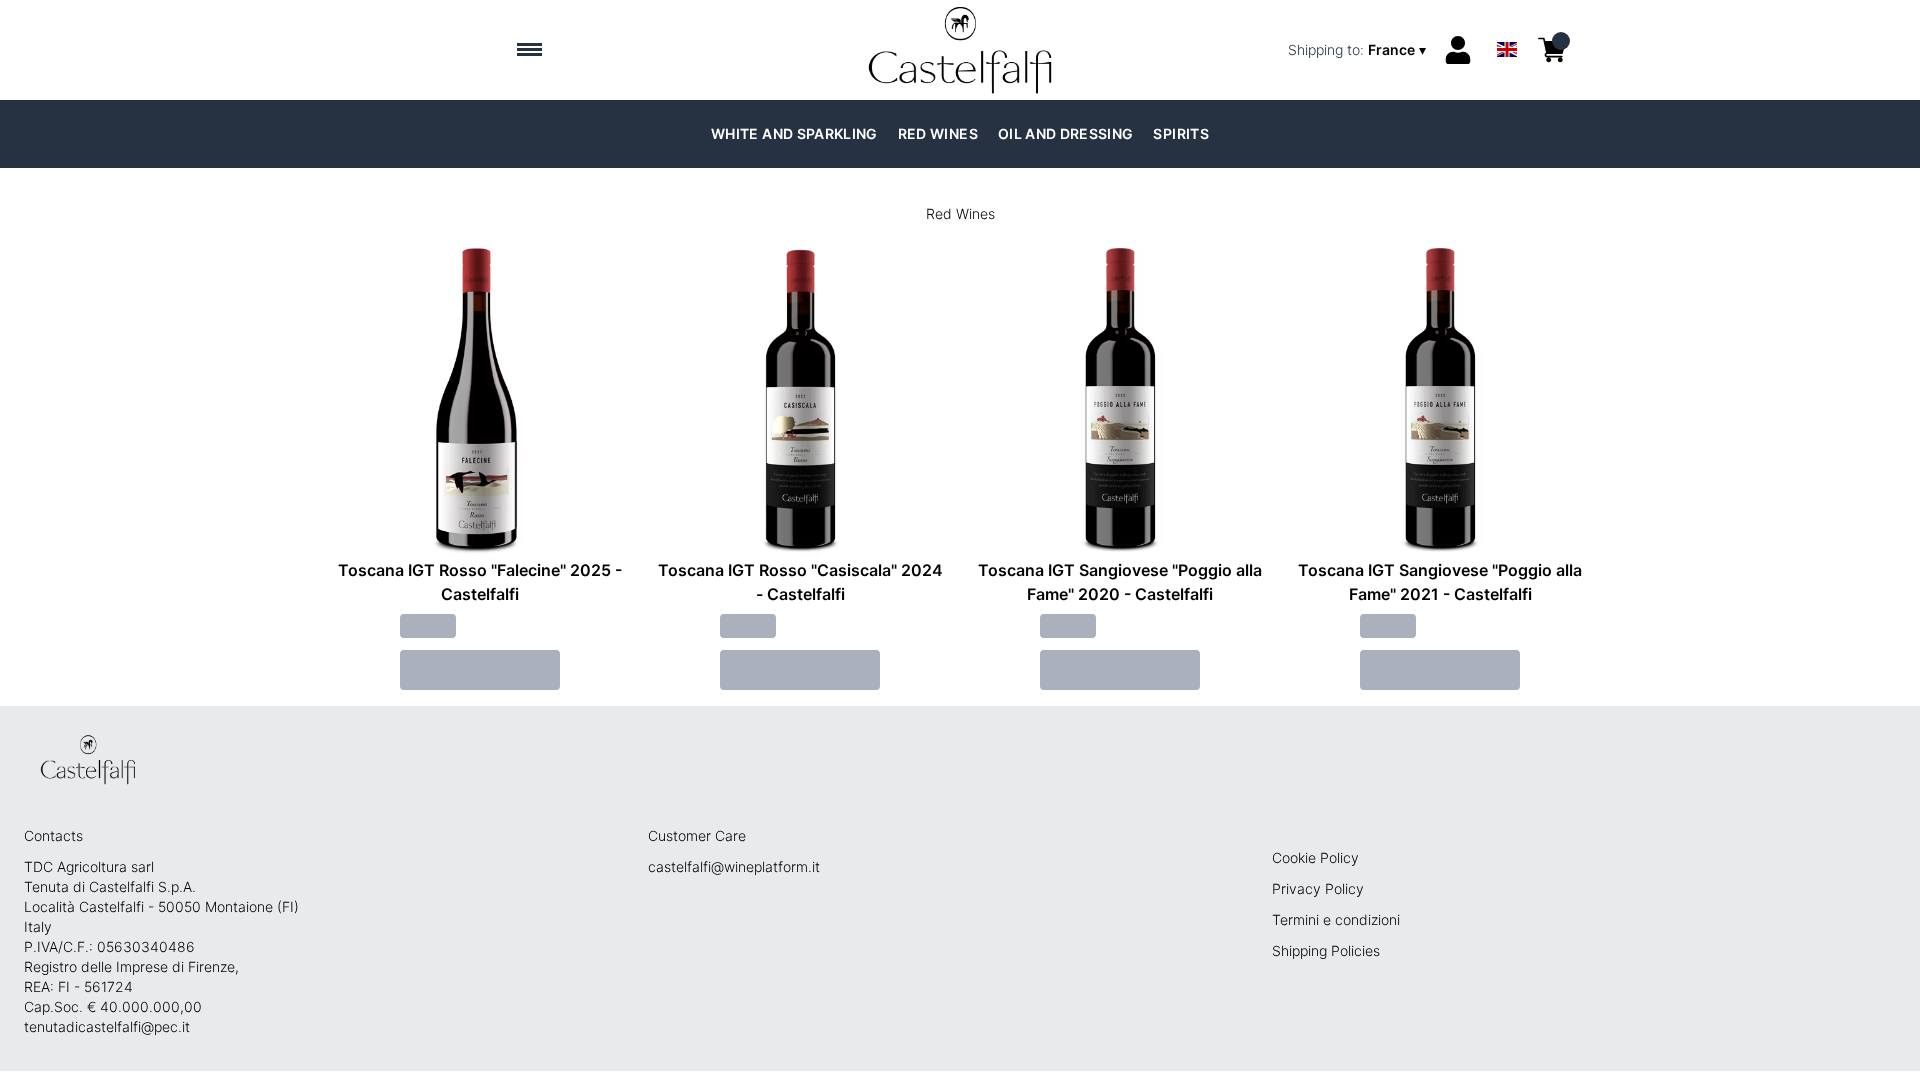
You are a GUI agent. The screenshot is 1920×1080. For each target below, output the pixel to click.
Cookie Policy (1315, 857)
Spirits (1180, 133)
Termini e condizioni (1336, 919)
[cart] (1552, 50)
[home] (960, 50)
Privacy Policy (1318, 888)
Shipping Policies (1326, 950)
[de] (1507, 23)
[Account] (1458, 50)
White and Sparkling (794, 133)
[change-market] (1359, 50)
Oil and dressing (1066, 133)
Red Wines (938, 133)
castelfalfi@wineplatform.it (734, 866)
